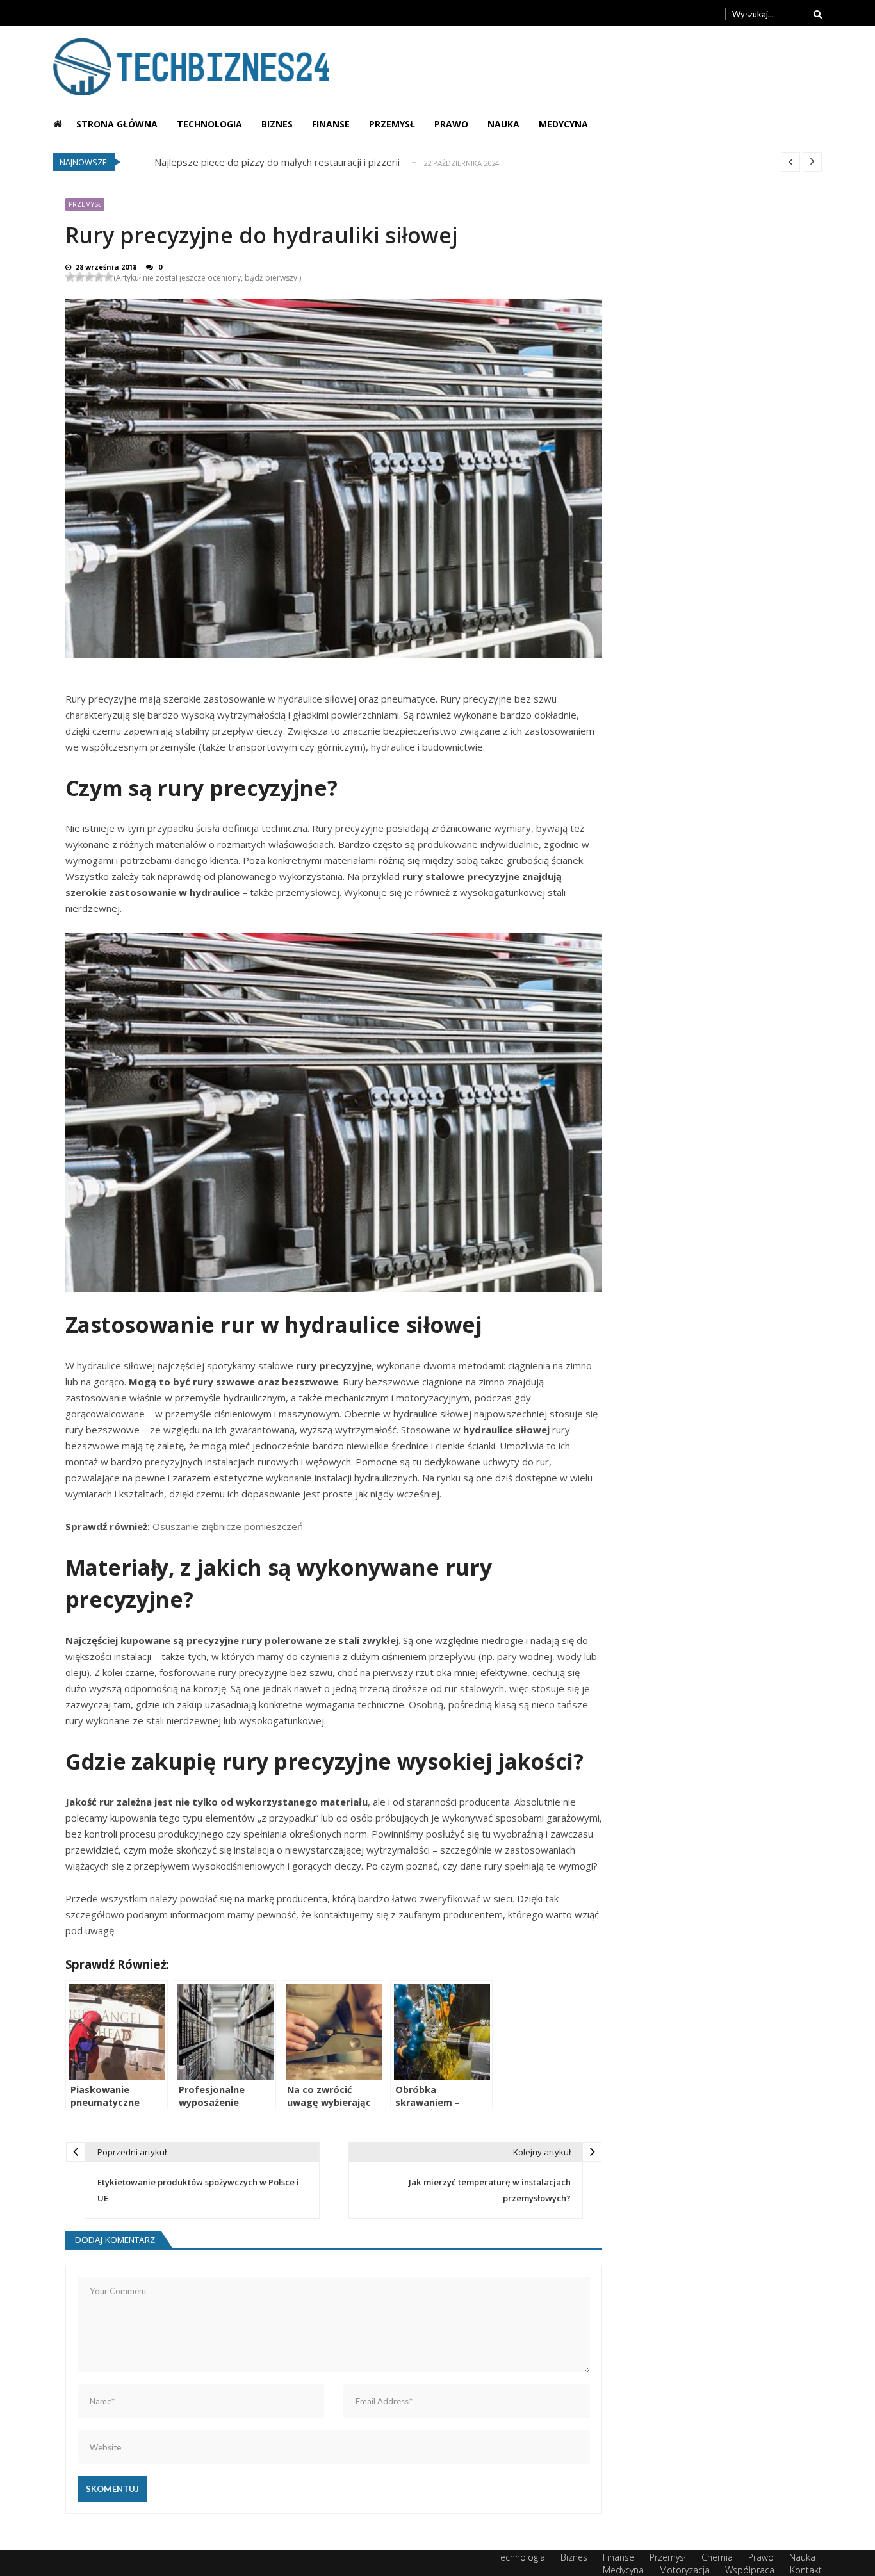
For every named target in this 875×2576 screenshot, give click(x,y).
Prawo (451, 124)
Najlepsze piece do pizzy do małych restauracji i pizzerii (277, 162)
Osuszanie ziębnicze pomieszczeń (228, 1526)
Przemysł (392, 124)
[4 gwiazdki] (99, 277)
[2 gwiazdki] (80, 277)
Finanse (331, 124)
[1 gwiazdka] (70, 277)
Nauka (503, 124)
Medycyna (563, 124)
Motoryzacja (684, 2570)
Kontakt (806, 2570)
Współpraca (750, 2570)
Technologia (209, 124)
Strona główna (117, 124)
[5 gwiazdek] (109, 277)
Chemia (717, 2557)
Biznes (277, 124)
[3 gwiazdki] (89, 277)
